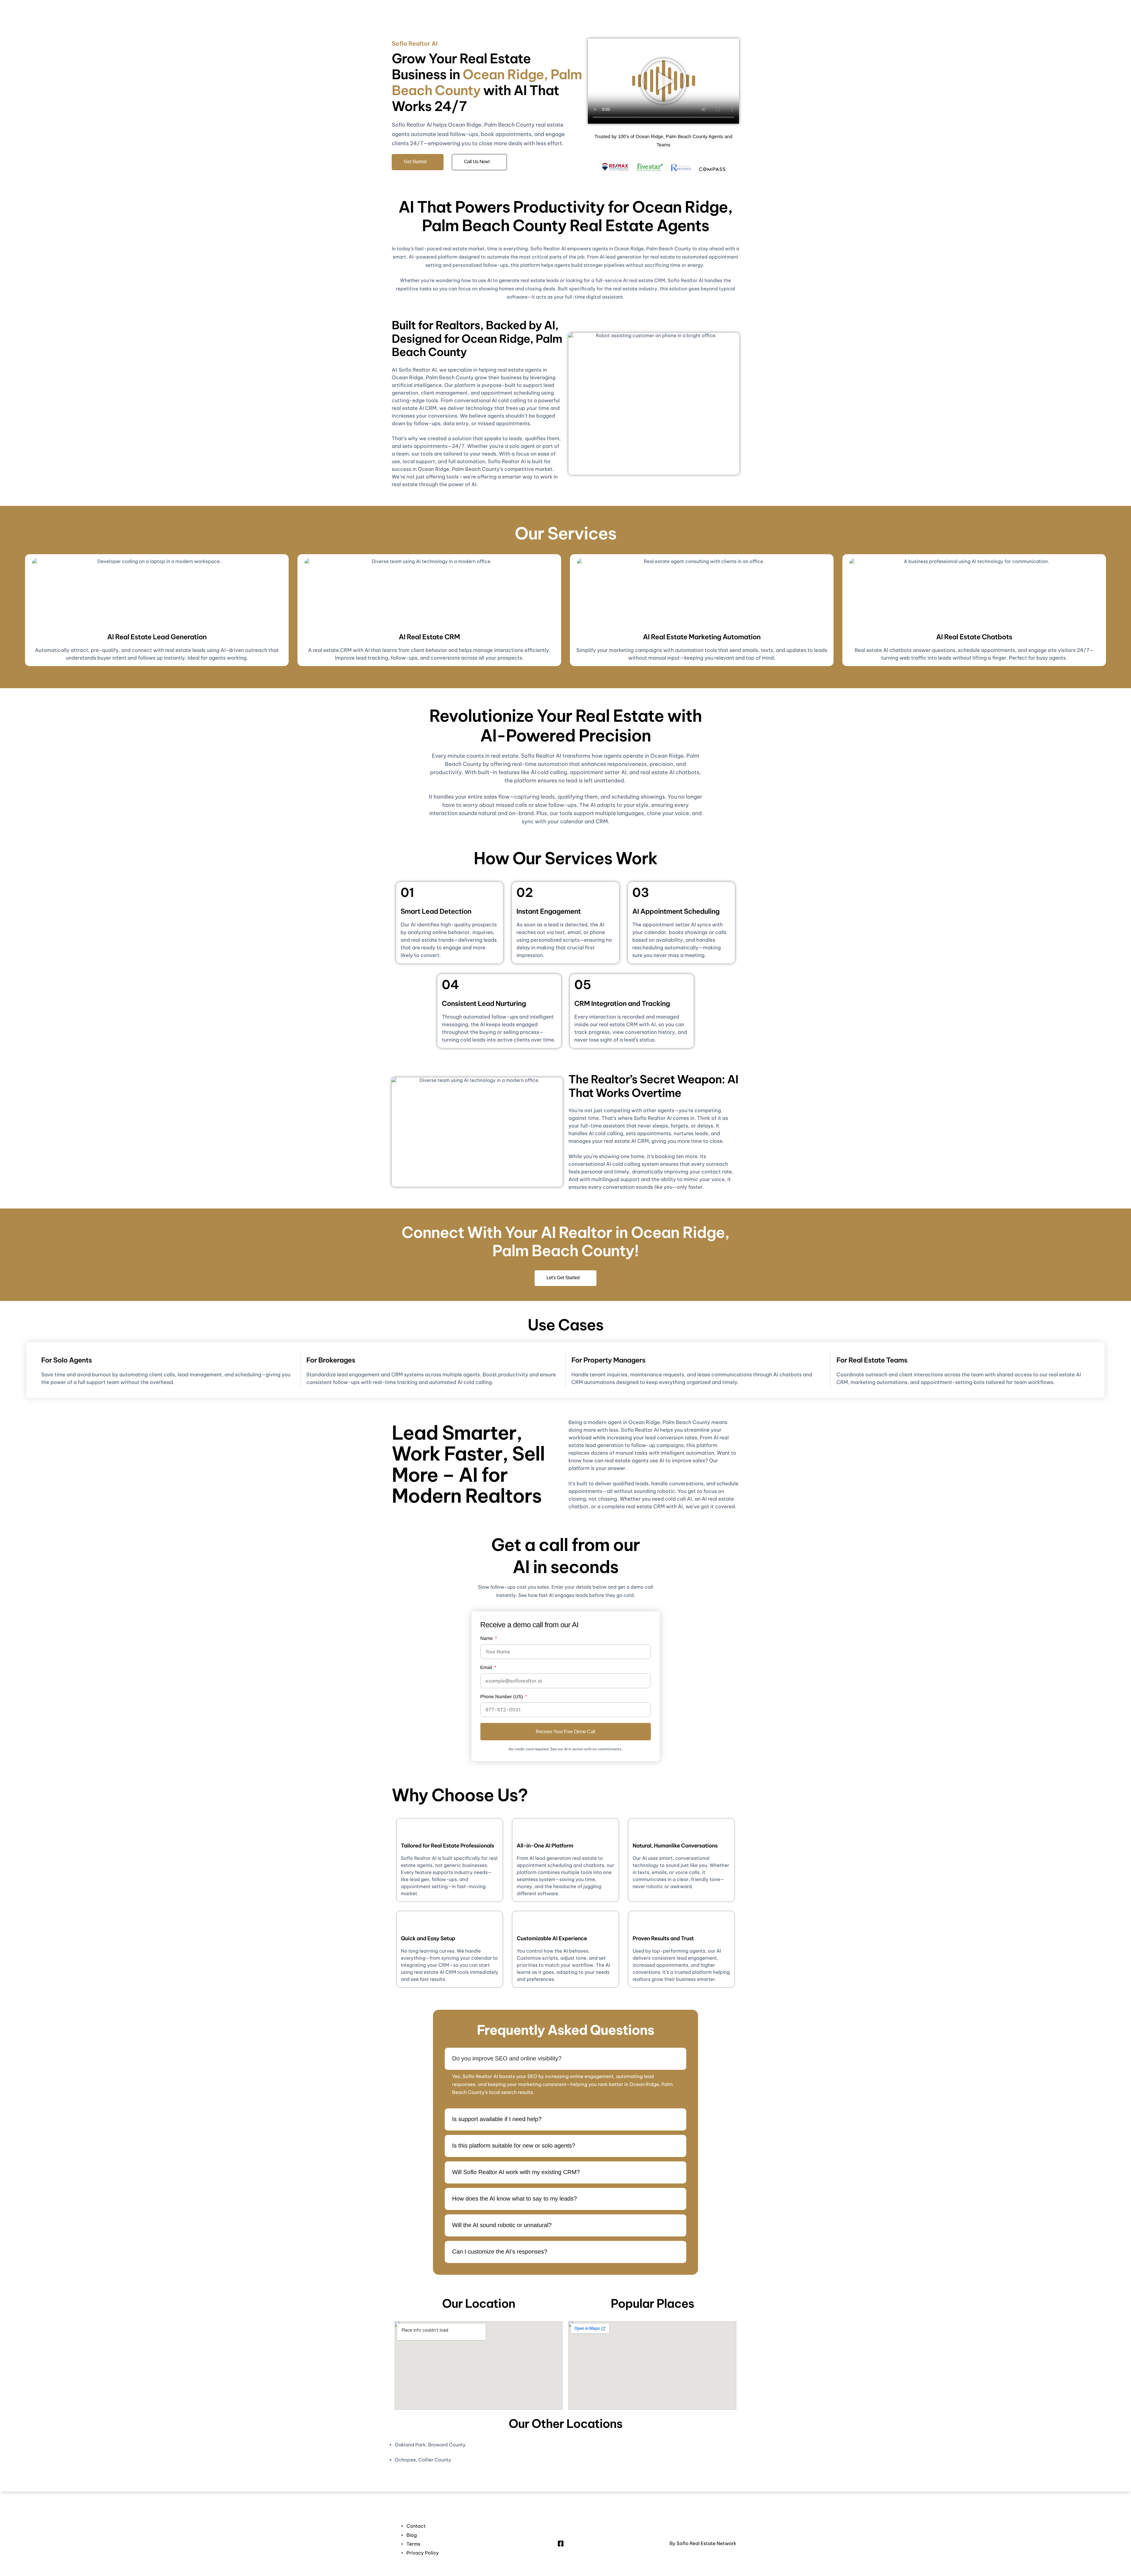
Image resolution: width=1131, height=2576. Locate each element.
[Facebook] (561, 2543)
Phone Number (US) (502, 1697)
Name (487, 1639)
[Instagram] (571, 2543)
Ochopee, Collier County (423, 2460)
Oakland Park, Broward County (430, 2445)
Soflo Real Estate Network (706, 2544)
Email (487, 1668)
